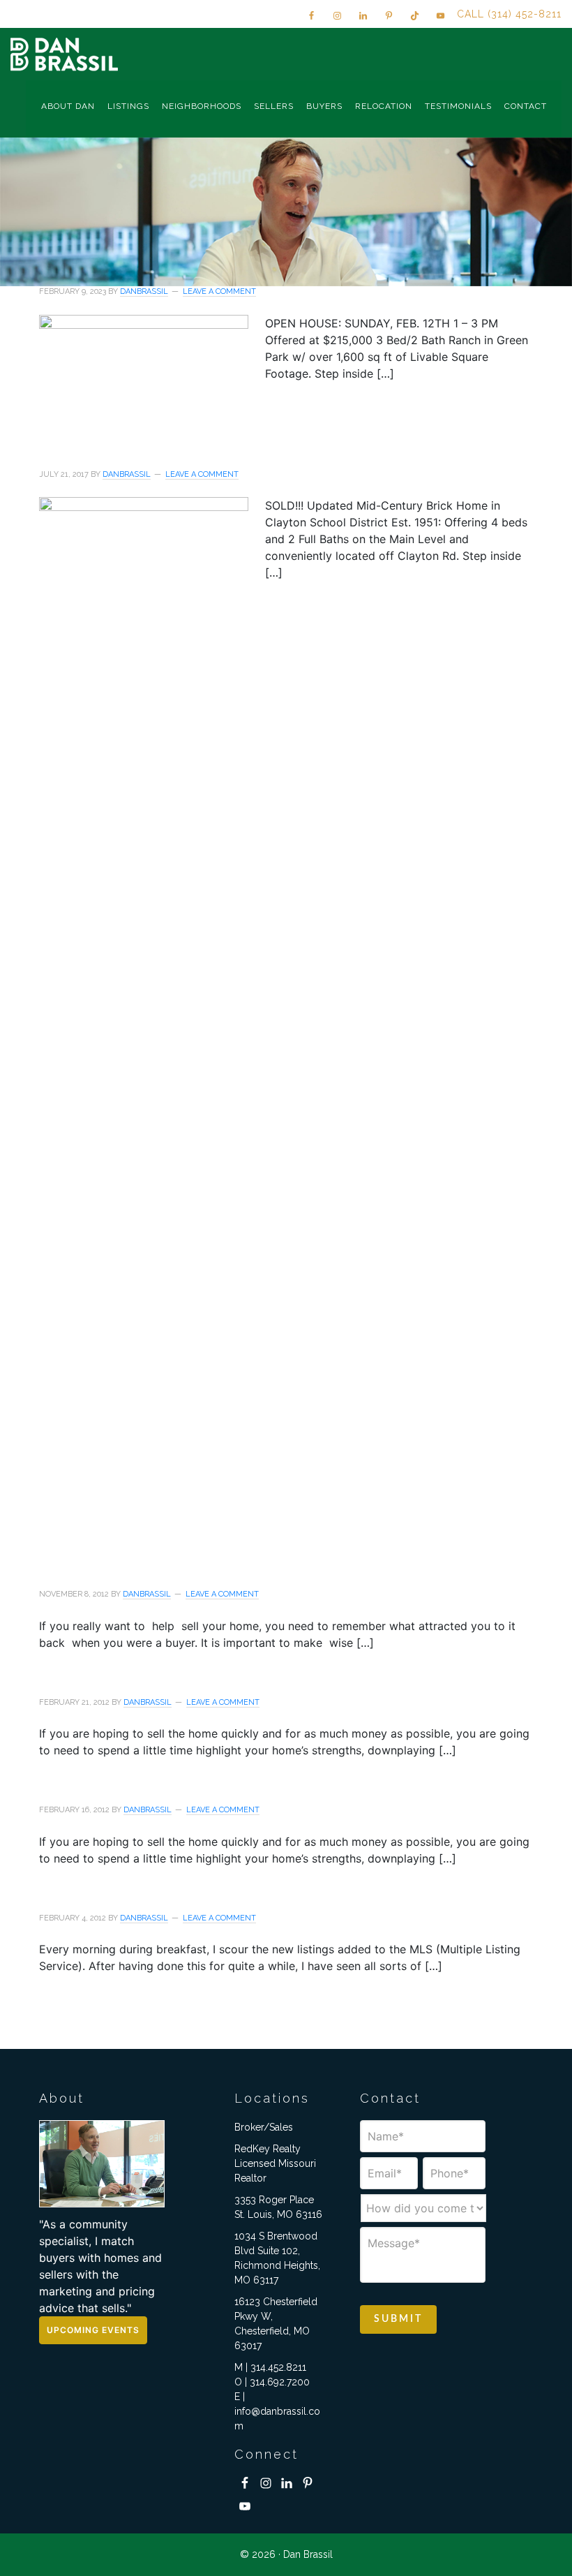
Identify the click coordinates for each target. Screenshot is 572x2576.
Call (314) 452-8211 (509, 14)
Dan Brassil (66, 54)
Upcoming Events (93, 2330)
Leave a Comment (219, 291)
